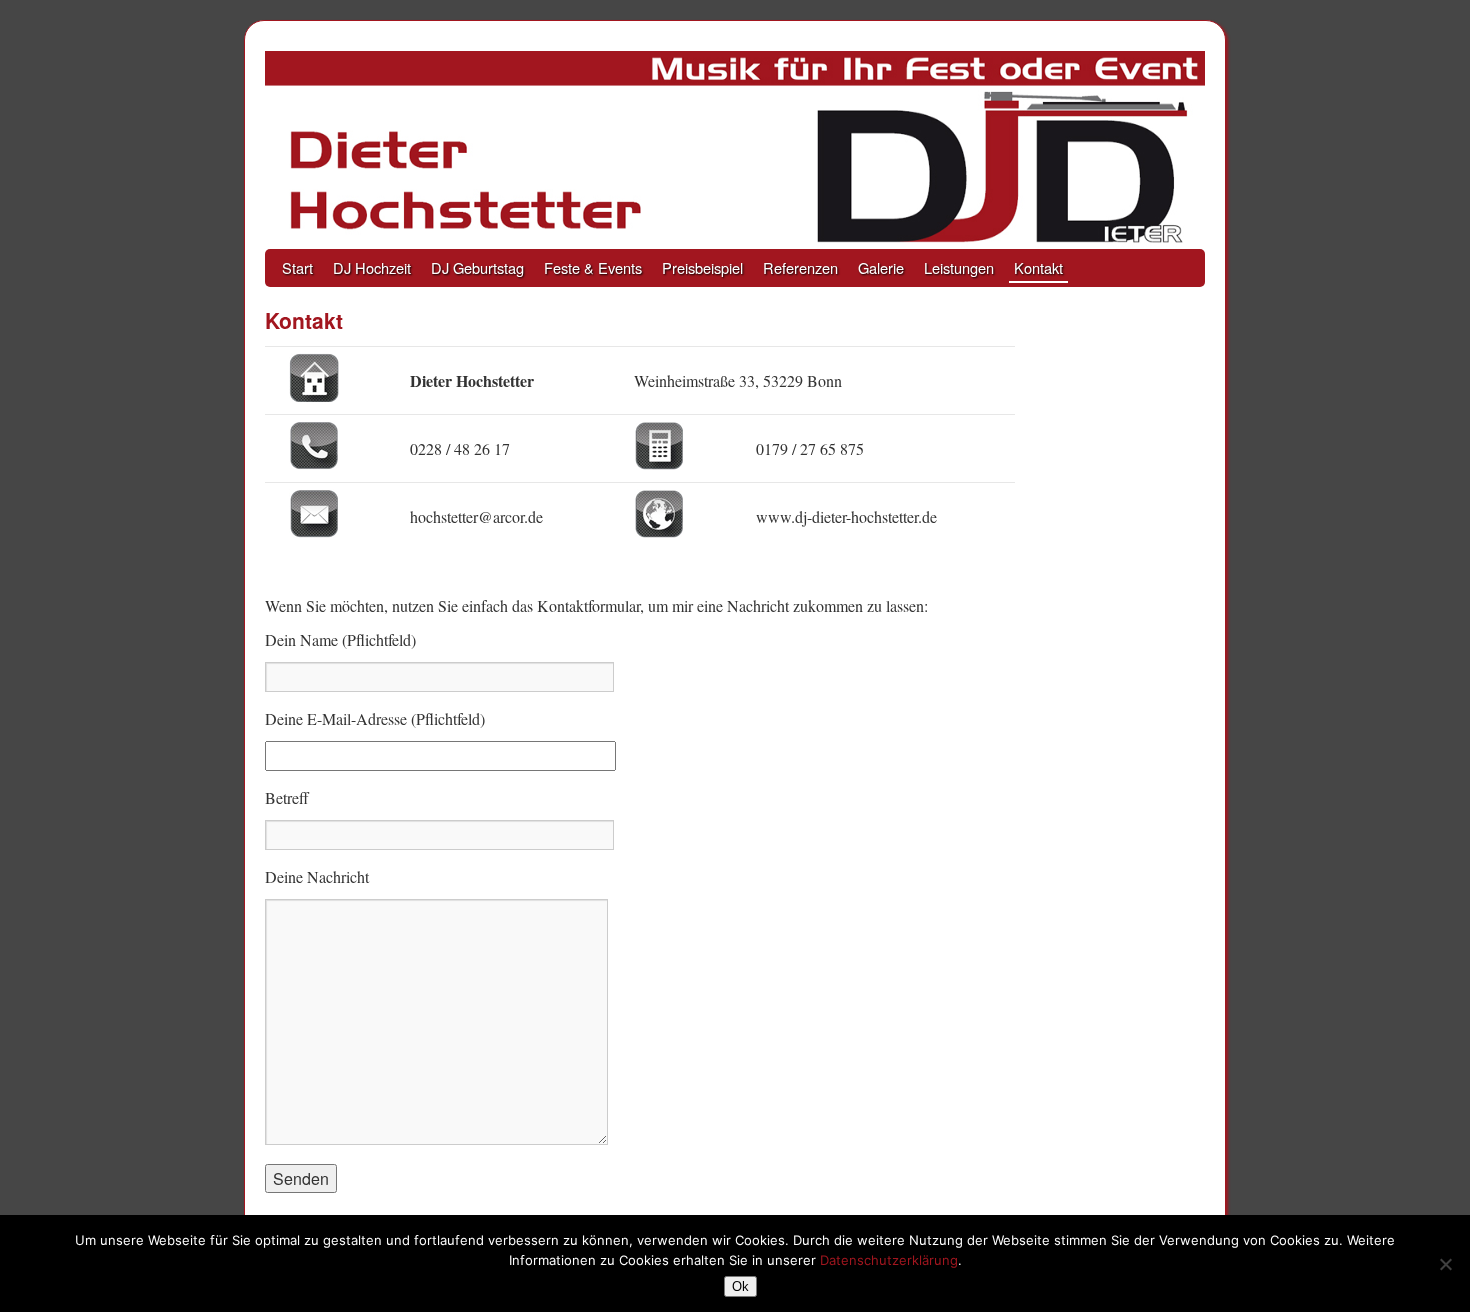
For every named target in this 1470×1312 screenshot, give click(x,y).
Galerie (881, 267)
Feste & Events (593, 267)
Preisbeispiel (702, 267)
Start (297, 267)
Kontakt (1038, 267)
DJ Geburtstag (477, 267)
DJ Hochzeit (372, 267)
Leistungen (959, 267)
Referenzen (800, 267)
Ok (740, 1286)
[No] (1445, 1264)
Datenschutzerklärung (889, 1260)
